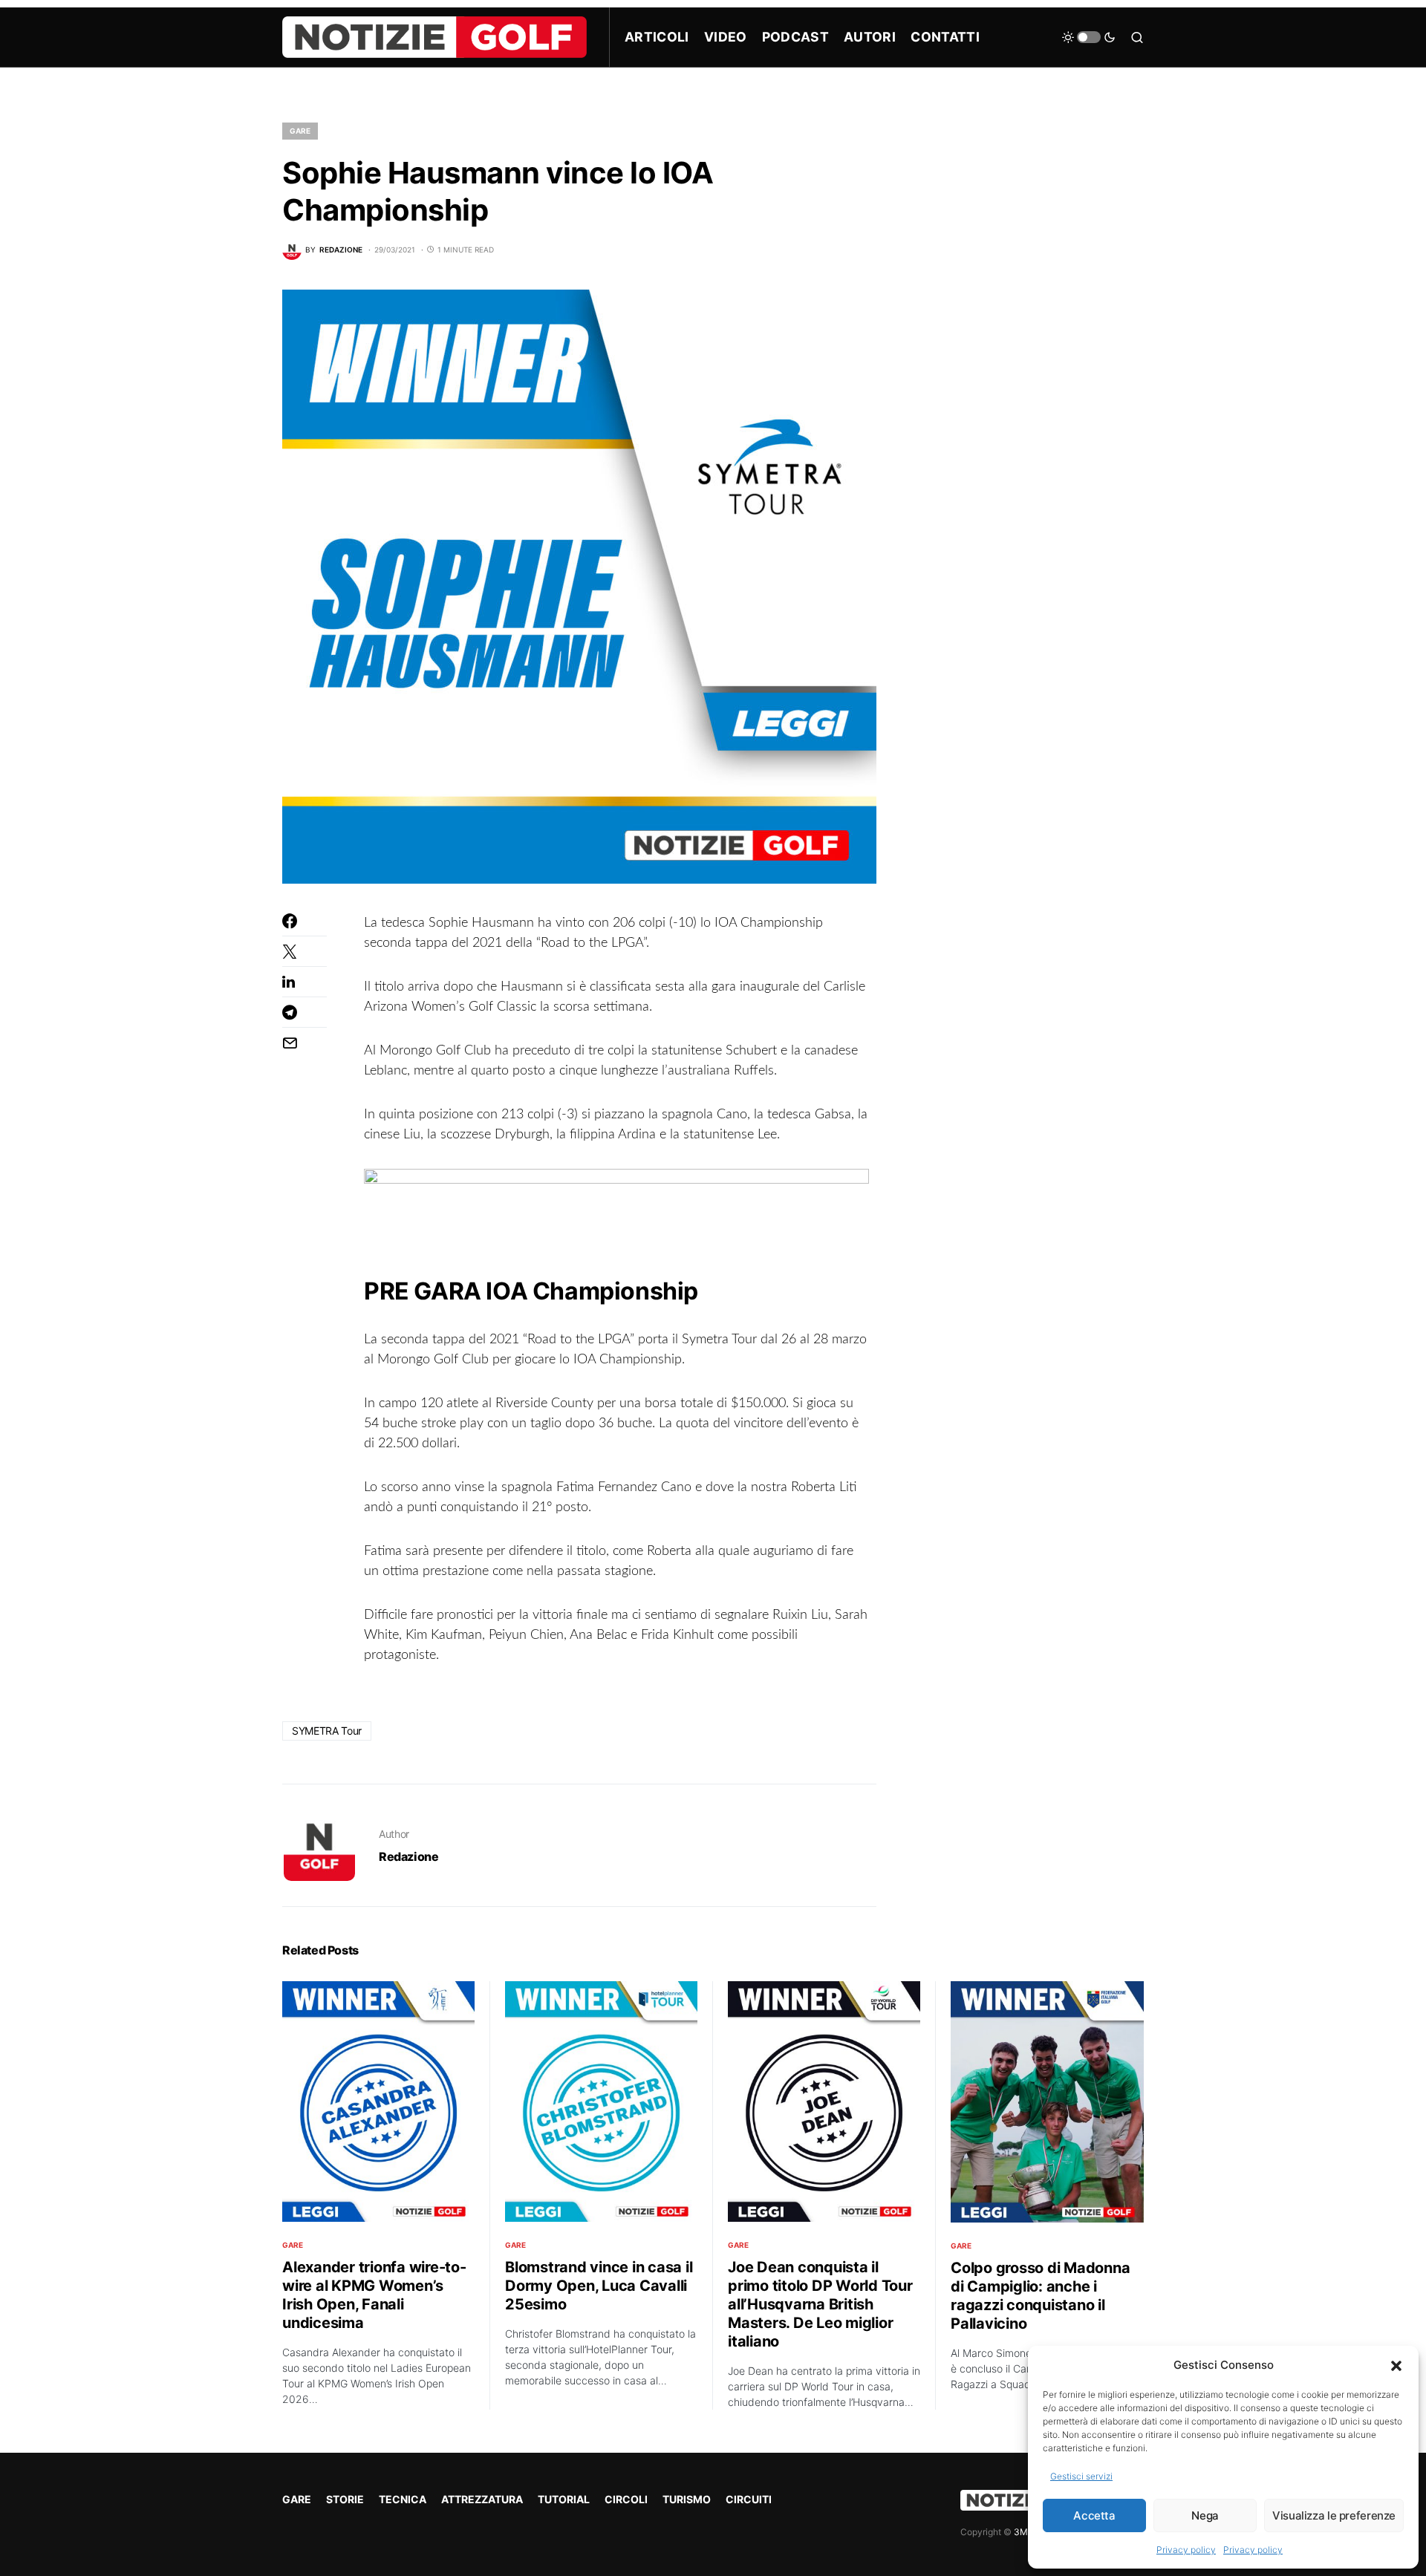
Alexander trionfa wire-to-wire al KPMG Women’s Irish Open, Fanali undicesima (374, 2295)
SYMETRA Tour (327, 1731)
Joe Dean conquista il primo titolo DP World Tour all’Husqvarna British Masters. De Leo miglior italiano (820, 2304)
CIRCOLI (626, 2499)
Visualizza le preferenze (1334, 2515)
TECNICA (403, 2499)
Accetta (1094, 2515)
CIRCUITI (749, 2499)
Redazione (408, 1856)
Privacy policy (1186, 2550)
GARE (300, 131)
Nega (1205, 2515)
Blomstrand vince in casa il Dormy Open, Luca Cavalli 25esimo (599, 2286)
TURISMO (687, 2499)
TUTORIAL (564, 2499)
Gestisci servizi (1081, 2476)
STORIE (345, 2499)
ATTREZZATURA (482, 2499)
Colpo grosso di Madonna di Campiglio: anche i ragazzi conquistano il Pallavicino (1040, 2296)
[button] (1396, 2365)
